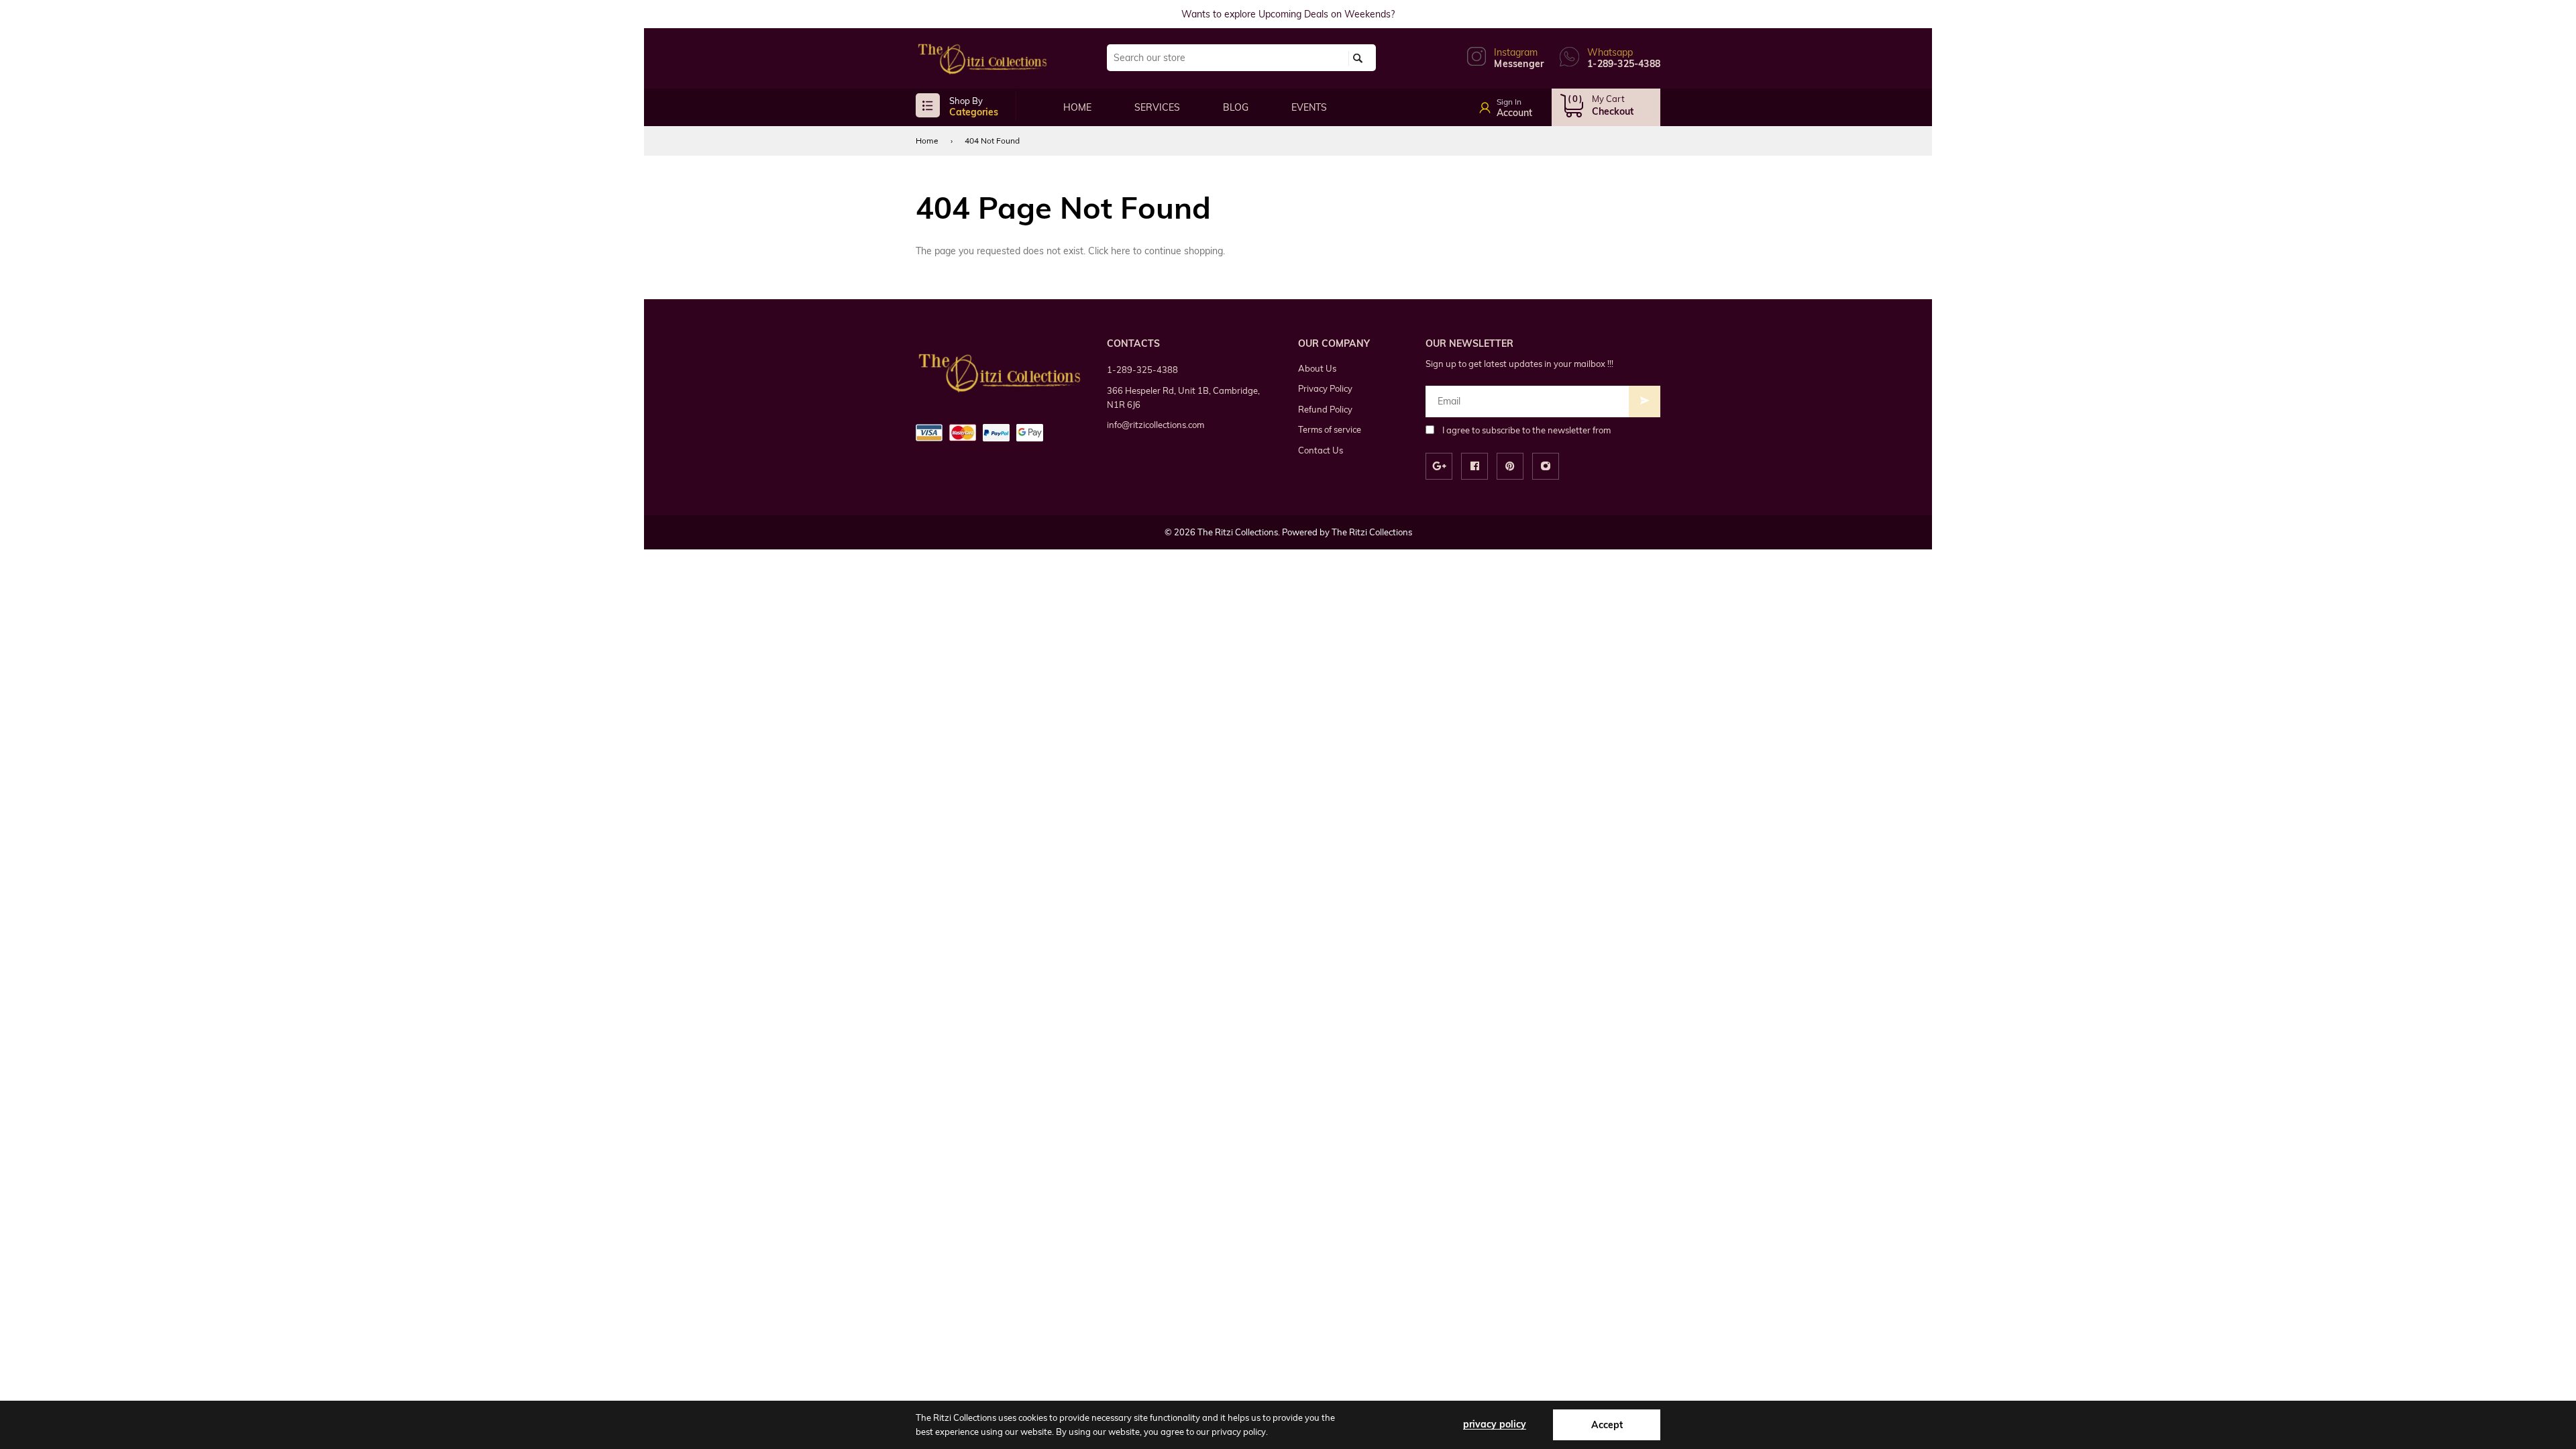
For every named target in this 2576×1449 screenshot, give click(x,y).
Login (1521, 103)
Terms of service (1330, 429)
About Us (1317, 368)
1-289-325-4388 (1142, 370)
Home (927, 141)
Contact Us (1321, 450)
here (1121, 251)
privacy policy (1495, 1424)
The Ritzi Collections (1372, 532)
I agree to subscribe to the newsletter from (1526, 430)
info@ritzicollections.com (1156, 425)
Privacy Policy (1325, 388)
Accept (1607, 1425)
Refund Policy (1325, 409)
